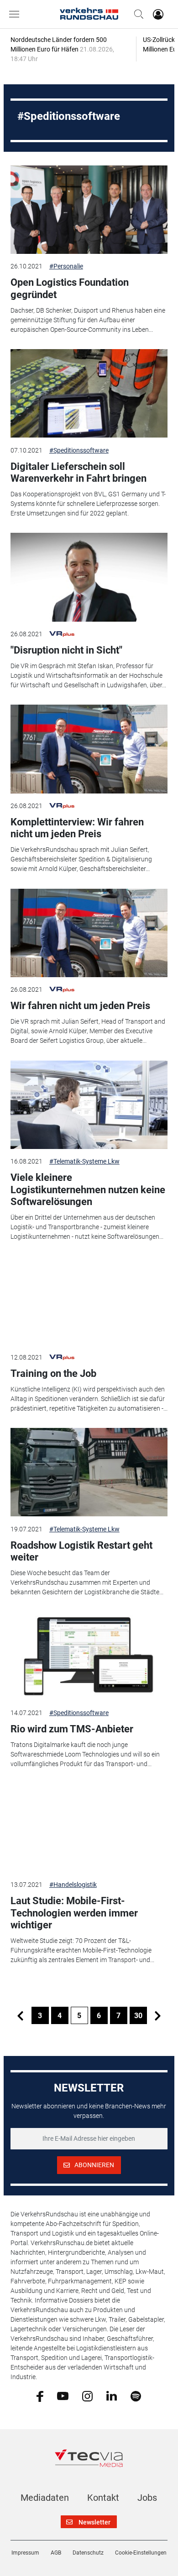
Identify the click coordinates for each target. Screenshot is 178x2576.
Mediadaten (45, 2498)
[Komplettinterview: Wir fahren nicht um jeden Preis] (89, 749)
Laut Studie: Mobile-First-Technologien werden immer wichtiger (74, 1913)
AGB (56, 2553)
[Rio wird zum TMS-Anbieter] (89, 1656)
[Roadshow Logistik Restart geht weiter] (89, 1472)
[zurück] (21, 2015)
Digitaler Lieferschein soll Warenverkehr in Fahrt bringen (79, 472)
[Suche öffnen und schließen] (136, 14)
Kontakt (103, 2498)
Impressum (25, 2553)
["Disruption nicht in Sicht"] (89, 577)
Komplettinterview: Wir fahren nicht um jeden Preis (77, 828)
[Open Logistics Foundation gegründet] (89, 210)
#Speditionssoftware (79, 450)
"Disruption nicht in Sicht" (66, 650)
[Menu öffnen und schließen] (16, 14)
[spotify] (136, 2396)
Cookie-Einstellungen (141, 2553)
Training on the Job (53, 1373)
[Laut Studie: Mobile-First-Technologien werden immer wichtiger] (89, 1828)
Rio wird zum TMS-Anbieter (72, 1729)
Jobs (147, 2498)
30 (138, 2016)
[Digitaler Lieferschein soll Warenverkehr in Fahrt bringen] (89, 393)
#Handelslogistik (73, 1885)
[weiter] (158, 2015)
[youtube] (63, 2396)
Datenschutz (88, 2553)
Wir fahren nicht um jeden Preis (80, 1006)
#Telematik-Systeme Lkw (84, 1161)
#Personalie (66, 266)
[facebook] (40, 2396)
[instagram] (87, 2396)
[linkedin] (112, 2396)
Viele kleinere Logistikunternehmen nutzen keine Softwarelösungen (88, 1190)
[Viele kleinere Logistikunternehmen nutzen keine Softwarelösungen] (89, 1105)
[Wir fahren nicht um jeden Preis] (89, 933)
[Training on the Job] (89, 1300)
